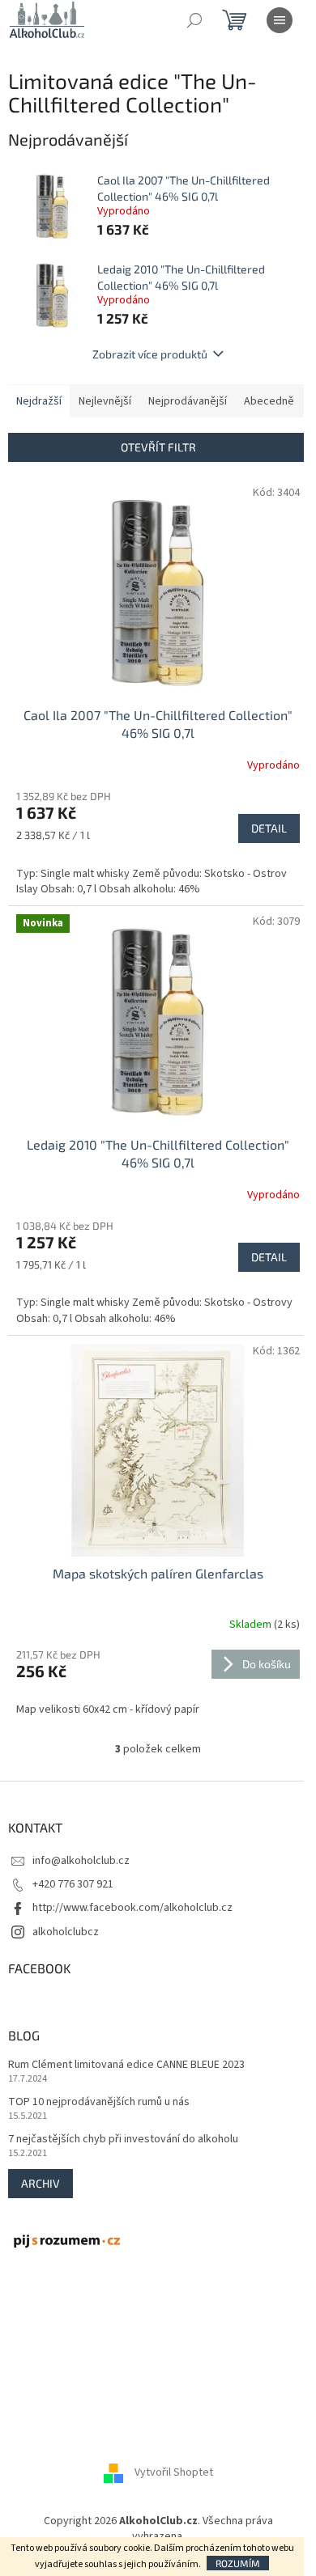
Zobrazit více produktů (150, 354)
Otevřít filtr (158, 447)
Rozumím (238, 2563)
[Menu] (280, 20)
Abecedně (269, 401)
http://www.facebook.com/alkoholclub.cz (132, 1908)
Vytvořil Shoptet (174, 2472)
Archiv (41, 2183)
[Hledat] (194, 20)
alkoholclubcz (66, 1932)
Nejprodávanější (188, 401)
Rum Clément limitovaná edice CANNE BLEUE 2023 (126, 2065)
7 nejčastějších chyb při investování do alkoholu (123, 2140)
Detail (269, 828)
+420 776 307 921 (73, 1884)
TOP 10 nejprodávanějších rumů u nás (99, 2102)
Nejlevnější (105, 401)
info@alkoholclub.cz (81, 1861)
